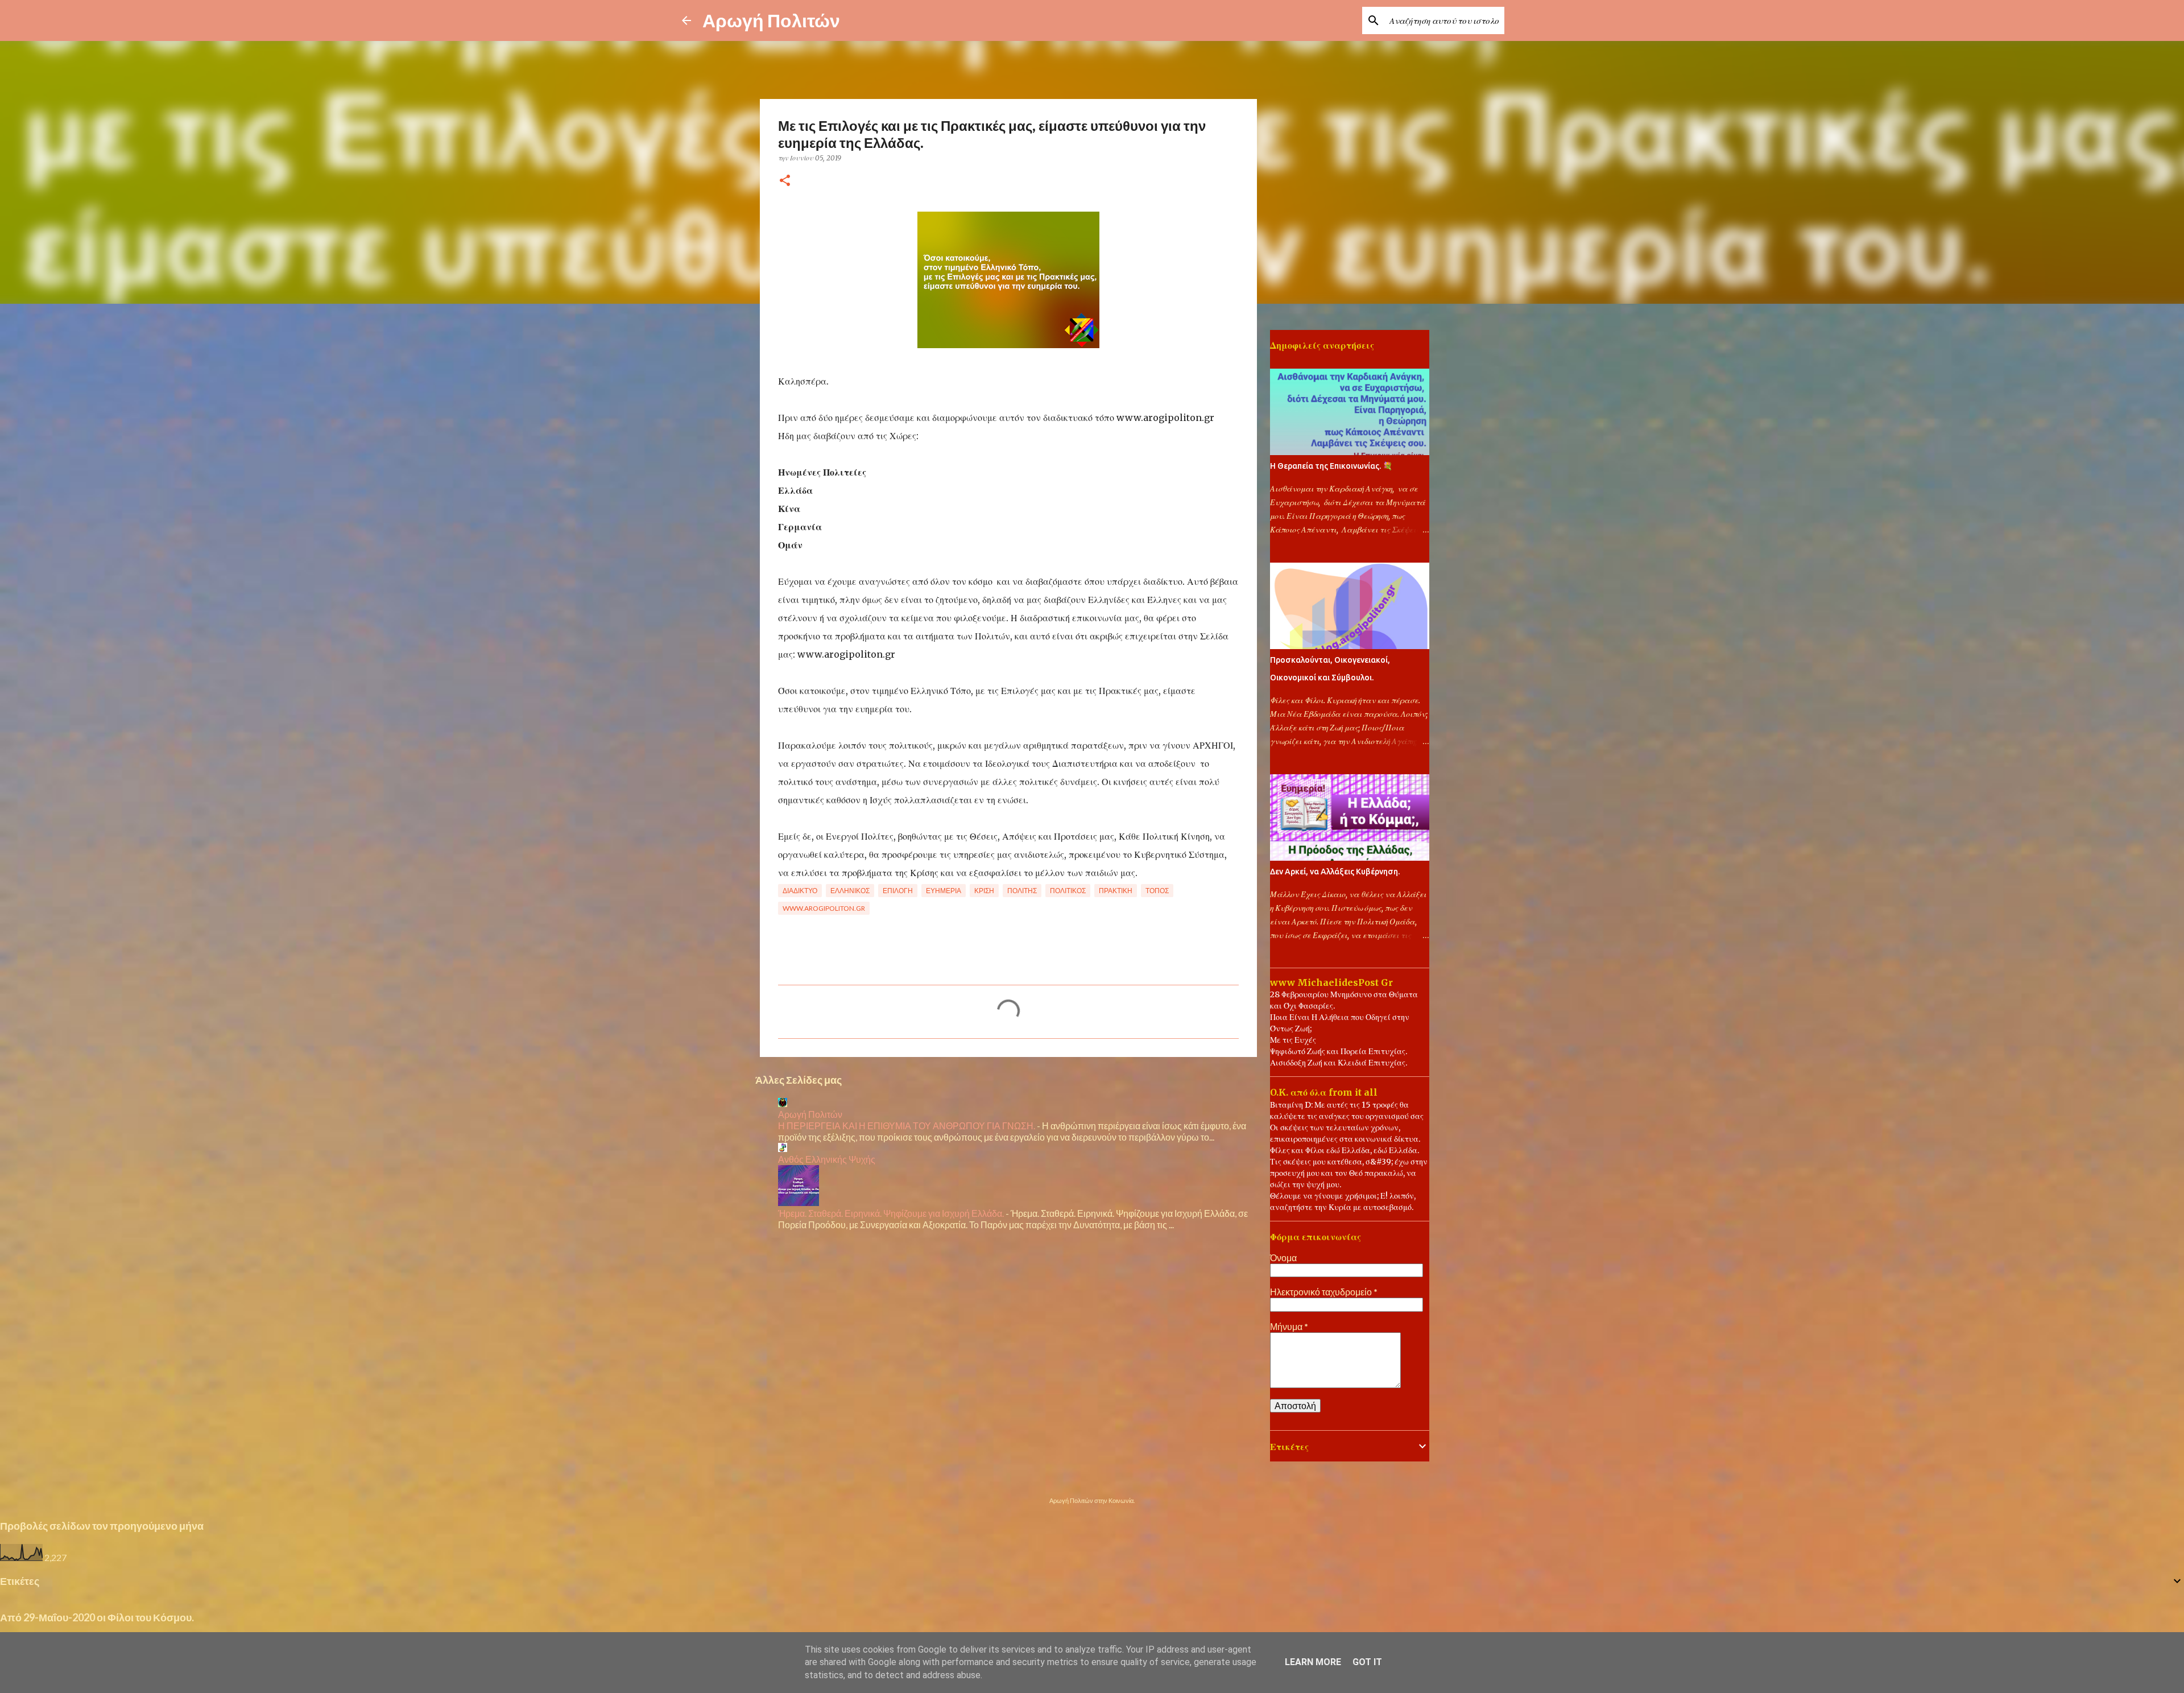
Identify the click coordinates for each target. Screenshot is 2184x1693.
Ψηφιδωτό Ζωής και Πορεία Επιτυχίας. (1339, 1051)
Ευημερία (944, 891)
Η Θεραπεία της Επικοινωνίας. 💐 (1331, 466)
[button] (785, 181)
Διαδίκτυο (800, 891)
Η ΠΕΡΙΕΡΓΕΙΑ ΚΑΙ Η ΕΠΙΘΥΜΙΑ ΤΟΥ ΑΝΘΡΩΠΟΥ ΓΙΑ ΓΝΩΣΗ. (907, 1126)
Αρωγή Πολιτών (771, 20)
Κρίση (984, 891)
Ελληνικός (850, 891)
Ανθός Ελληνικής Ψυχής (827, 1159)
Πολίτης (1022, 891)
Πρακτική (1116, 891)
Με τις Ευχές (1293, 1040)
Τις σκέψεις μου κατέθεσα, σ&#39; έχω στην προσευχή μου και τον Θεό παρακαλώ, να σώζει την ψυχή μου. (1349, 1173)
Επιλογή (898, 891)
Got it (1367, 1662)
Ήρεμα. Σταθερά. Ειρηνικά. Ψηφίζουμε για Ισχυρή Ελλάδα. (891, 1213)
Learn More (1313, 1662)
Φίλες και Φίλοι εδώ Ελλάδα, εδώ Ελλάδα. (1345, 1150)
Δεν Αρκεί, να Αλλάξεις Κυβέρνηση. (1335, 872)
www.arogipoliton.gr (824, 908)
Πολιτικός (1068, 891)
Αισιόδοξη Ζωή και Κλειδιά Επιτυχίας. (1339, 1063)
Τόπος (1157, 891)
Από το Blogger (1099, 1477)
